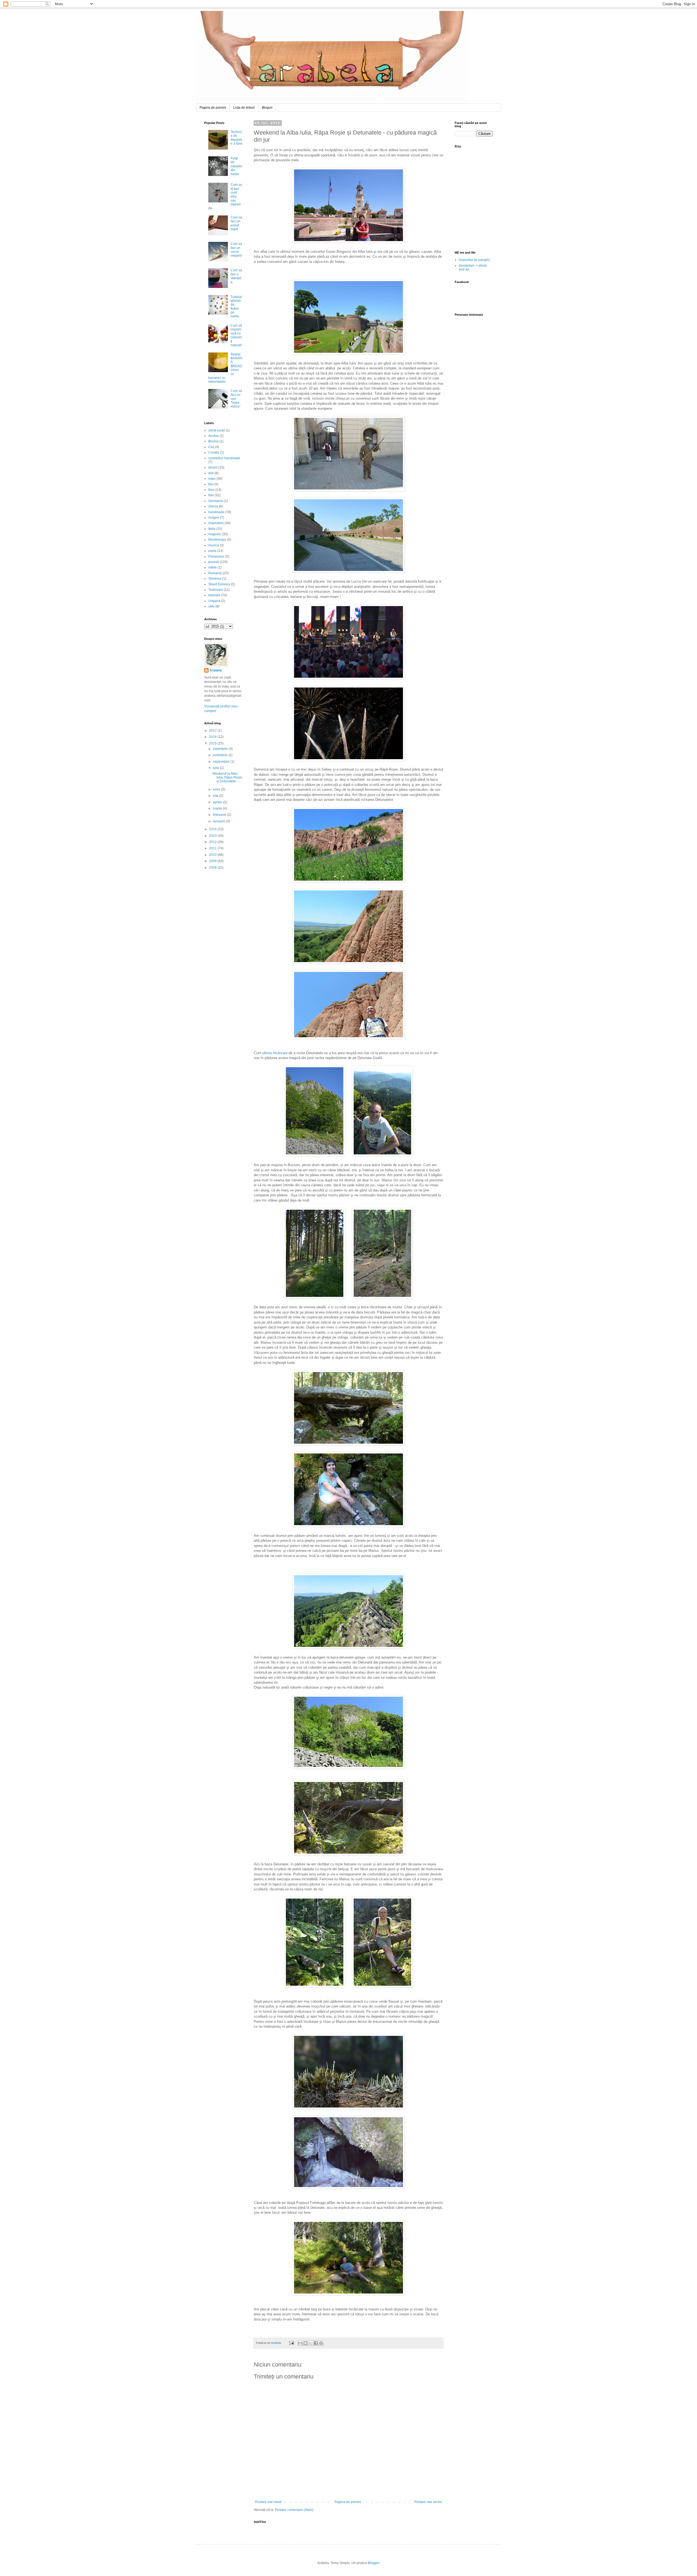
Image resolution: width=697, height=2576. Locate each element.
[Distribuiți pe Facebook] (316, 2343)
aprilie (218, 802)
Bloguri (267, 108)
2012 (213, 842)
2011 (213, 848)
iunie (217, 789)
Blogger (374, 2563)
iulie (216, 768)
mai (216, 796)
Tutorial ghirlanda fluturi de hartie (236, 307)
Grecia (213, 506)
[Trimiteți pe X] (311, 2343)
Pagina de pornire (213, 108)
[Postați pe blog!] (305, 2343)
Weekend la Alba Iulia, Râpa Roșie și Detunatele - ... (227, 778)
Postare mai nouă (268, 2502)
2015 (213, 743)
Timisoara (216, 590)
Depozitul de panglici (474, 260)
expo (212, 479)
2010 (213, 855)
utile (211, 606)
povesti (214, 562)
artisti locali (217, 430)
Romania (215, 573)
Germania (216, 501)
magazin (215, 534)
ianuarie (219, 821)
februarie (220, 815)
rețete (213, 567)
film (211, 484)
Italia (212, 529)
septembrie (222, 762)
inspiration (216, 523)
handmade (216, 512)
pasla (212, 551)
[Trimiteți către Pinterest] (321, 2343)
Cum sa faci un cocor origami (236, 250)
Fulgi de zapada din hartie (236, 166)
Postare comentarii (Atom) (294, 2510)
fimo (211, 490)
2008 (213, 868)
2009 (213, 861)
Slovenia (215, 579)
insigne (214, 518)
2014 (213, 829)
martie (218, 808)
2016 (213, 737)
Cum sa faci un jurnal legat (236, 223)
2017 (213, 731)
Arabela (197, 17)
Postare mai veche (428, 2502)
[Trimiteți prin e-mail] (300, 2343)
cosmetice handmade (224, 458)
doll (211, 473)
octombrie (221, 755)
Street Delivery (219, 584)
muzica (214, 545)
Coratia (214, 452)
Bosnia (213, 441)
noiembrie (221, 749)
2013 (213, 836)
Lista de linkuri (244, 108)
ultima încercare (275, 1053)
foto (211, 495)
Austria (213, 436)
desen (213, 467)
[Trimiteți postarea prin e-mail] (291, 2343)
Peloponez (216, 556)
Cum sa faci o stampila (236, 276)
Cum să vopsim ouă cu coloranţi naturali (236, 335)
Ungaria (214, 601)
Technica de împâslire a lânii (236, 138)
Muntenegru (217, 540)
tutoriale (214, 595)
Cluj (211, 447)
